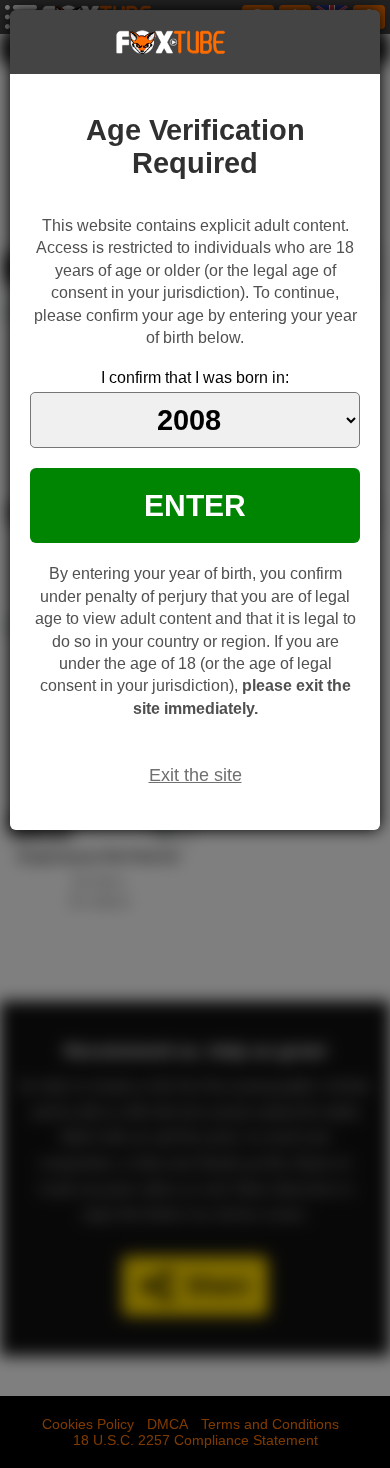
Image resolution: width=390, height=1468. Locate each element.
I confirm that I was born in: (195, 377)
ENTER (195, 505)
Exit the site (195, 775)
